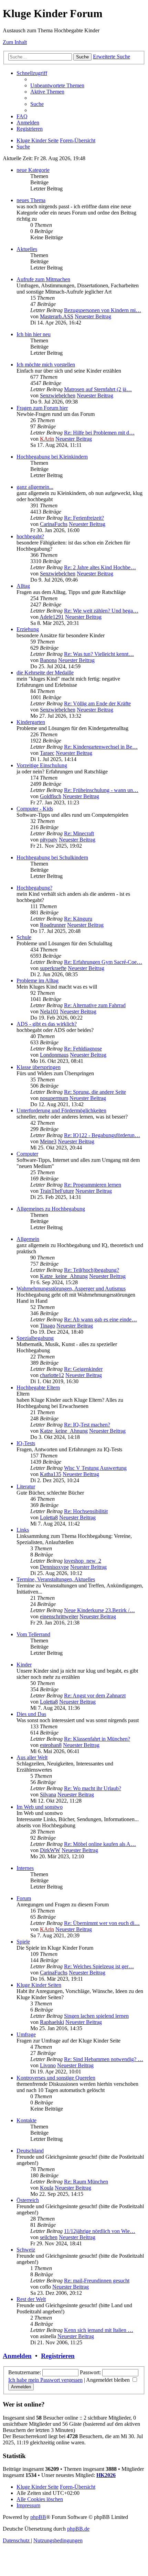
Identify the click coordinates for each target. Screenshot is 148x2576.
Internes (25, 1868)
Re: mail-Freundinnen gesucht (97, 2281)
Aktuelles (27, 249)
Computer (27, 1154)
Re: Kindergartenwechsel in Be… (101, 747)
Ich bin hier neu (34, 334)
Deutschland (30, 2151)
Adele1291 (52, 617)
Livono (48, 2065)
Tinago (47, 1326)
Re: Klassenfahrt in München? (97, 1739)
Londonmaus (54, 1055)
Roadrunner (53, 925)
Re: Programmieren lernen (93, 1185)
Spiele (23, 1942)
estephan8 (51, 1745)
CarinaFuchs (54, 524)
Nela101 (49, 1011)
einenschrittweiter (59, 1616)
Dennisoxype (54, 1567)
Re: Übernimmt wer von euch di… (102, 1923)
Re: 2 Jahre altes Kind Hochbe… (100, 567)
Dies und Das (31, 1714)
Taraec (47, 753)
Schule (24, 937)
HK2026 (106, 2475)
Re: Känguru (78, 919)
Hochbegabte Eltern (38, 1388)
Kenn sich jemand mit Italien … (99, 2330)
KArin (47, 439)
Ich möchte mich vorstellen (46, 365)
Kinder (24, 1665)
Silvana (48, 1795)
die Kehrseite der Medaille (45, 673)
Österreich (28, 2200)
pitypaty (49, 840)
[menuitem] (57, 85)
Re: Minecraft (79, 833)
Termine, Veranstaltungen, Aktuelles (56, 1579)
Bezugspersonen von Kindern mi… (103, 310)
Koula (47, 2188)
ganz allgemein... (35, 487)
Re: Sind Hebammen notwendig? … (104, 2059)
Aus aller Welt (32, 1757)
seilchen (49, 2237)
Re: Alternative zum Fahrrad (95, 1005)
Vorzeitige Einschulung (42, 765)
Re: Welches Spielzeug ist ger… (99, 1966)
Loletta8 (49, 1517)
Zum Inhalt (15, 42)
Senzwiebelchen (58, 395)
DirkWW (50, 1850)
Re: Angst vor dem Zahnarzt (95, 1696)
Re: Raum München (86, 2182)
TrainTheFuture (57, 1191)
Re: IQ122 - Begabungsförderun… (102, 1135)
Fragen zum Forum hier (42, 408)
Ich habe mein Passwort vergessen (45, 2380)
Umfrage (26, 2034)
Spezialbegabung (35, 1338)
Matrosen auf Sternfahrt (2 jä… (98, 389)
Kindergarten (31, 722)
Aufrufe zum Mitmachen (43, 279)
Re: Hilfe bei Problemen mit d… (99, 433)
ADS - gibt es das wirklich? (47, 1024)
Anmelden (17, 2356)
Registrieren (58, 2356)
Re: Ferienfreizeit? (84, 518)
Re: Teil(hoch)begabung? (92, 1270)
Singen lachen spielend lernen (96, 2016)
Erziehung (28, 629)
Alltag (23, 586)
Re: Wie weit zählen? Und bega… (101, 611)
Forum (24, 1898)
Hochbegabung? (34, 888)
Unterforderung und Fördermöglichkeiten (61, 1110)
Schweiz (26, 2250)
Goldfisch (51, 796)
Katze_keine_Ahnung (64, 1276)
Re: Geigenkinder (83, 1369)
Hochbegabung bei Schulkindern (52, 857)
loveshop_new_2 (83, 1561)
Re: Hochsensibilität (86, 1511)
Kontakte (27, 2120)
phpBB (38, 2517)
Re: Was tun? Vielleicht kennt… (99, 654)
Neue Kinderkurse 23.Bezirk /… (99, 1610)
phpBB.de (78, 2529)
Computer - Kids (35, 809)
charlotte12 (52, 1375)
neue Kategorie (33, 170)
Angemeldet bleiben (109, 2380)
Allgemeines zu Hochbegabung (51, 1209)
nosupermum (54, 1098)
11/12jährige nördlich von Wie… (100, 2231)
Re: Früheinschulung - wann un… (101, 790)
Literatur (26, 1487)
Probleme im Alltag (38, 981)
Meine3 (48, 1141)
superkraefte (53, 968)
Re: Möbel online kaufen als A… (100, 1844)
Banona (48, 660)
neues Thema (31, 200)
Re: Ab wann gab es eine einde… (101, 1319)
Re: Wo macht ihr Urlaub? (93, 1788)
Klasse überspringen (39, 1067)
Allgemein (28, 1239)
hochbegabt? (30, 536)
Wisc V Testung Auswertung (95, 1468)
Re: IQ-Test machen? (87, 1425)
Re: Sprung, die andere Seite (95, 1092)
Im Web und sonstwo (40, 1807)
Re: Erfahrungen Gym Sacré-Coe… (103, 962)
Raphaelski (52, 2022)
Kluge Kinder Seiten (39, 1985)
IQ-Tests (26, 1443)
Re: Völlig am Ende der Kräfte (97, 703)
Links (23, 1530)
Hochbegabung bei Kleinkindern (52, 457)
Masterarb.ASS (57, 316)
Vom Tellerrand (33, 1634)
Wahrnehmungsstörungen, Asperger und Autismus (71, 1289)
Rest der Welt (31, 2299)
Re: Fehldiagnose (83, 1049)
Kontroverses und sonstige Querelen (56, 2078)
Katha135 (51, 1474)
